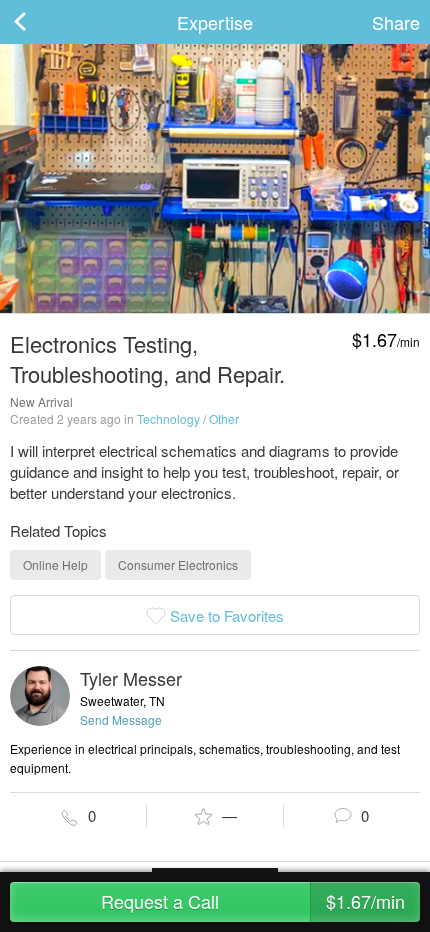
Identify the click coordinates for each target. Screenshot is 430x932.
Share (396, 22)
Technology (168, 418)
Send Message (121, 719)
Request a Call (253, 901)
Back (40, 22)
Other (224, 418)
